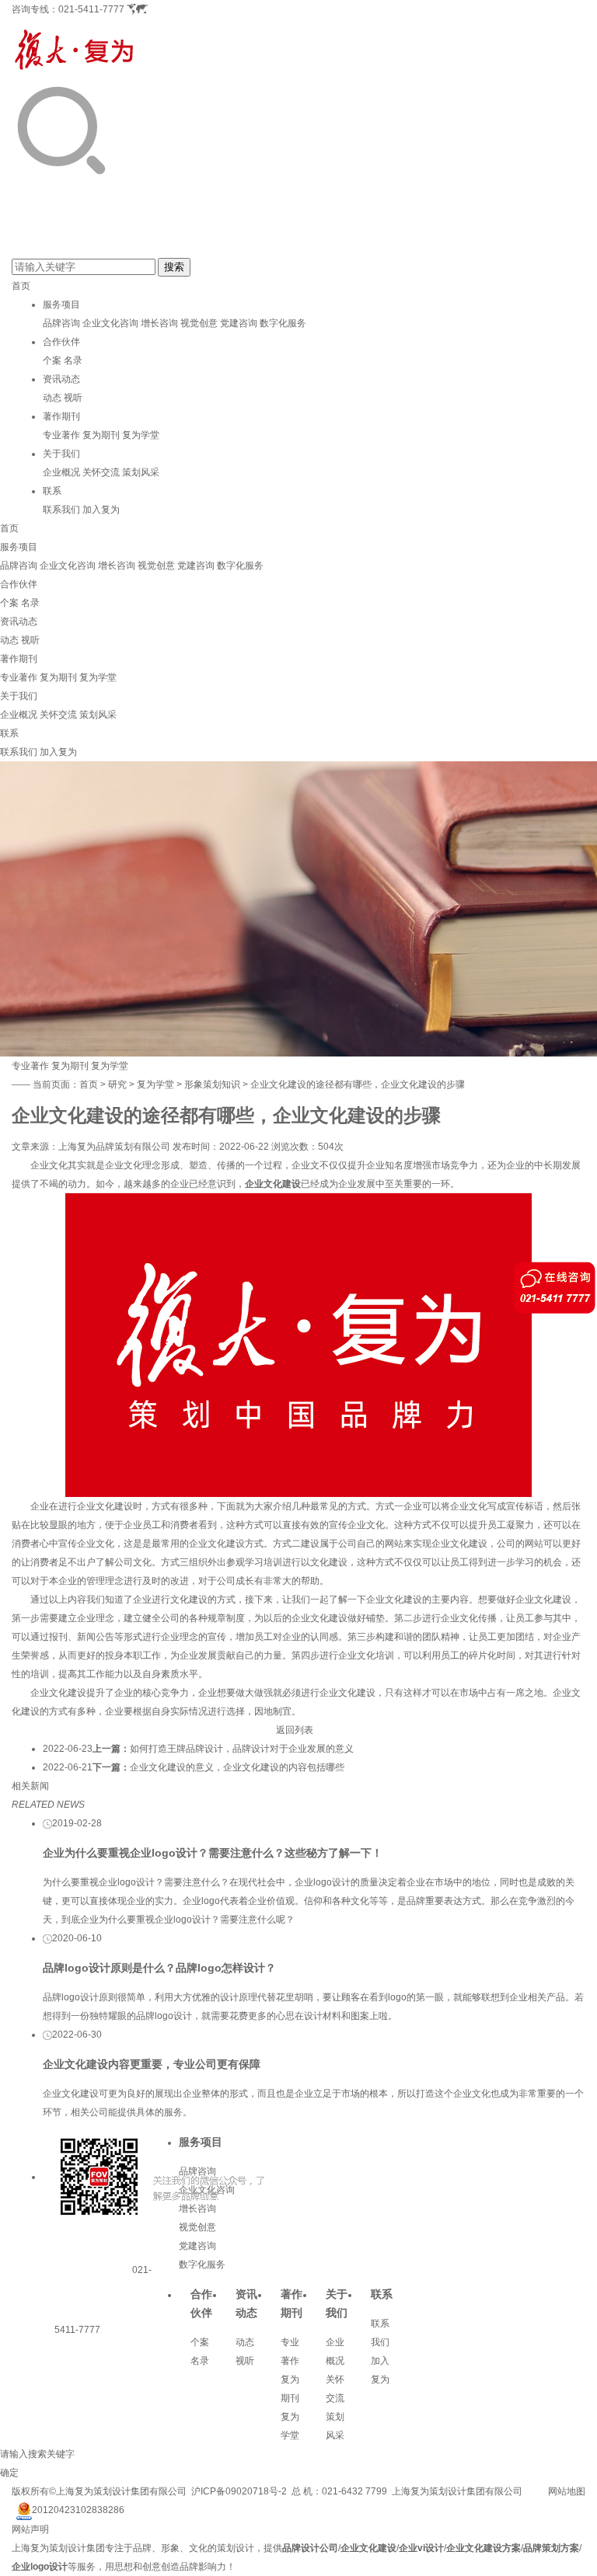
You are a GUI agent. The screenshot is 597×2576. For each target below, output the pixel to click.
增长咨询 (159, 323)
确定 (9, 2473)
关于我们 (61, 454)
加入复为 (101, 510)
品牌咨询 (61, 323)
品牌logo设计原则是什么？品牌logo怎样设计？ (159, 1968)
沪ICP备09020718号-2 (239, 2491)
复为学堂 (141, 435)
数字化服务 (283, 323)
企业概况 (61, 472)
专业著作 (61, 435)
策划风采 (141, 472)
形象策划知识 (212, 1084)
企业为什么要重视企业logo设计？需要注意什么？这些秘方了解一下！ (213, 1853)
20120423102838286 (78, 2510)
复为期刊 (101, 435)
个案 (52, 360)
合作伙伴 (61, 342)
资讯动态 (61, 379)
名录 (73, 360)
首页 (21, 286)
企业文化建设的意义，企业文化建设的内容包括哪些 (237, 1767)
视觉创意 (199, 323)
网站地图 (567, 2491)
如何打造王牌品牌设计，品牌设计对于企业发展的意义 (242, 1749)
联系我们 (61, 510)
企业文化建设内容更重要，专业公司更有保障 (152, 2064)
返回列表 (295, 1730)
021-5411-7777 (91, 9)
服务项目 (61, 305)
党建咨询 (239, 323)
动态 (52, 398)
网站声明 (30, 2529)
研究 (117, 1084)
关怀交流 (101, 472)
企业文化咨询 (110, 323)
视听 (73, 398)
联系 (52, 491)
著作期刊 (61, 416)
